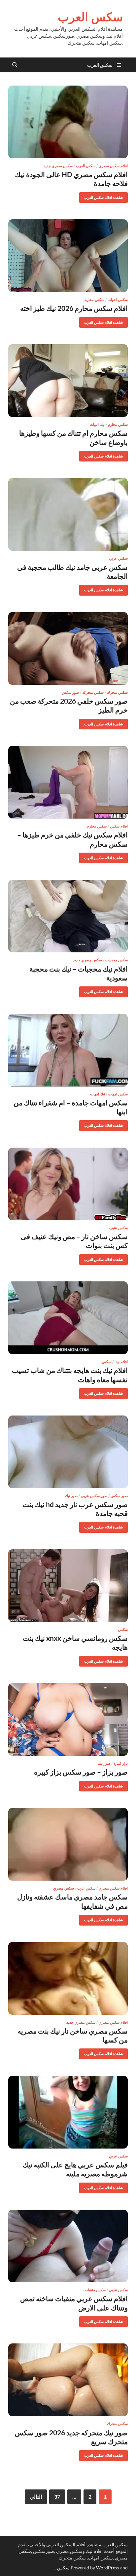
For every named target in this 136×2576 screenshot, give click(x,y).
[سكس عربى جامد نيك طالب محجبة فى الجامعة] (68, 514)
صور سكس (70, 692)
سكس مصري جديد (58, 166)
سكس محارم (94, 300)
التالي (36, 2497)
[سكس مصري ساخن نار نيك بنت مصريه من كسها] (68, 1978)
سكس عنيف (119, 1228)
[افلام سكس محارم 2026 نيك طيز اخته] (68, 256)
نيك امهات (97, 424)
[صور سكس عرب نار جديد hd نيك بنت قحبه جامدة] (68, 1452)
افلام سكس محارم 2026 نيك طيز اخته (74, 308)
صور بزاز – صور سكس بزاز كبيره (81, 1772)
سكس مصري (64, 1888)
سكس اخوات (118, 300)
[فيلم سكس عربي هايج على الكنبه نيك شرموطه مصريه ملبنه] (68, 2112)
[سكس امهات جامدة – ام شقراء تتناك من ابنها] (68, 1050)
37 (57, 2497)
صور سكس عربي (94, 1496)
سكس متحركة (93, 692)
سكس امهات (118, 1094)
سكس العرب (90, 17)
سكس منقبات (95, 2290)
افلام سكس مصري (113, 166)
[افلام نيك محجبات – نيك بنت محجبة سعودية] (68, 916)
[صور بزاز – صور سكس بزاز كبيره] (68, 1719)
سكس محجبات (117, 960)
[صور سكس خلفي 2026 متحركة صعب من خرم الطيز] (68, 648)
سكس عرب (86, 1888)
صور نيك (71, 1496)
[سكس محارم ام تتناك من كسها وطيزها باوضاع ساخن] (68, 381)
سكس (106, 1362)
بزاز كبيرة (121, 1763)
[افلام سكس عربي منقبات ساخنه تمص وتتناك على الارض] (68, 2246)
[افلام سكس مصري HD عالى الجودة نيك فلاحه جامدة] (68, 122)
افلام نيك (121, 1362)
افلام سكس (119, 826)
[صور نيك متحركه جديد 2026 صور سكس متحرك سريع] (68, 2380)
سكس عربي (118, 558)
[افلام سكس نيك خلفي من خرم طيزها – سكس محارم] (68, 782)
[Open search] (15, 65)
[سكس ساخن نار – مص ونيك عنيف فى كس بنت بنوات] (68, 1184)
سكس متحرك (117, 692)
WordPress (108, 2568)
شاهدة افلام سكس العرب (106, 196)
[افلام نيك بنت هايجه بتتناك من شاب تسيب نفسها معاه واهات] (68, 1318)
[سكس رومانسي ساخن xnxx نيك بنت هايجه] (68, 1586)
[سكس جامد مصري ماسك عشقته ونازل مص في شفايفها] (68, 1844)
